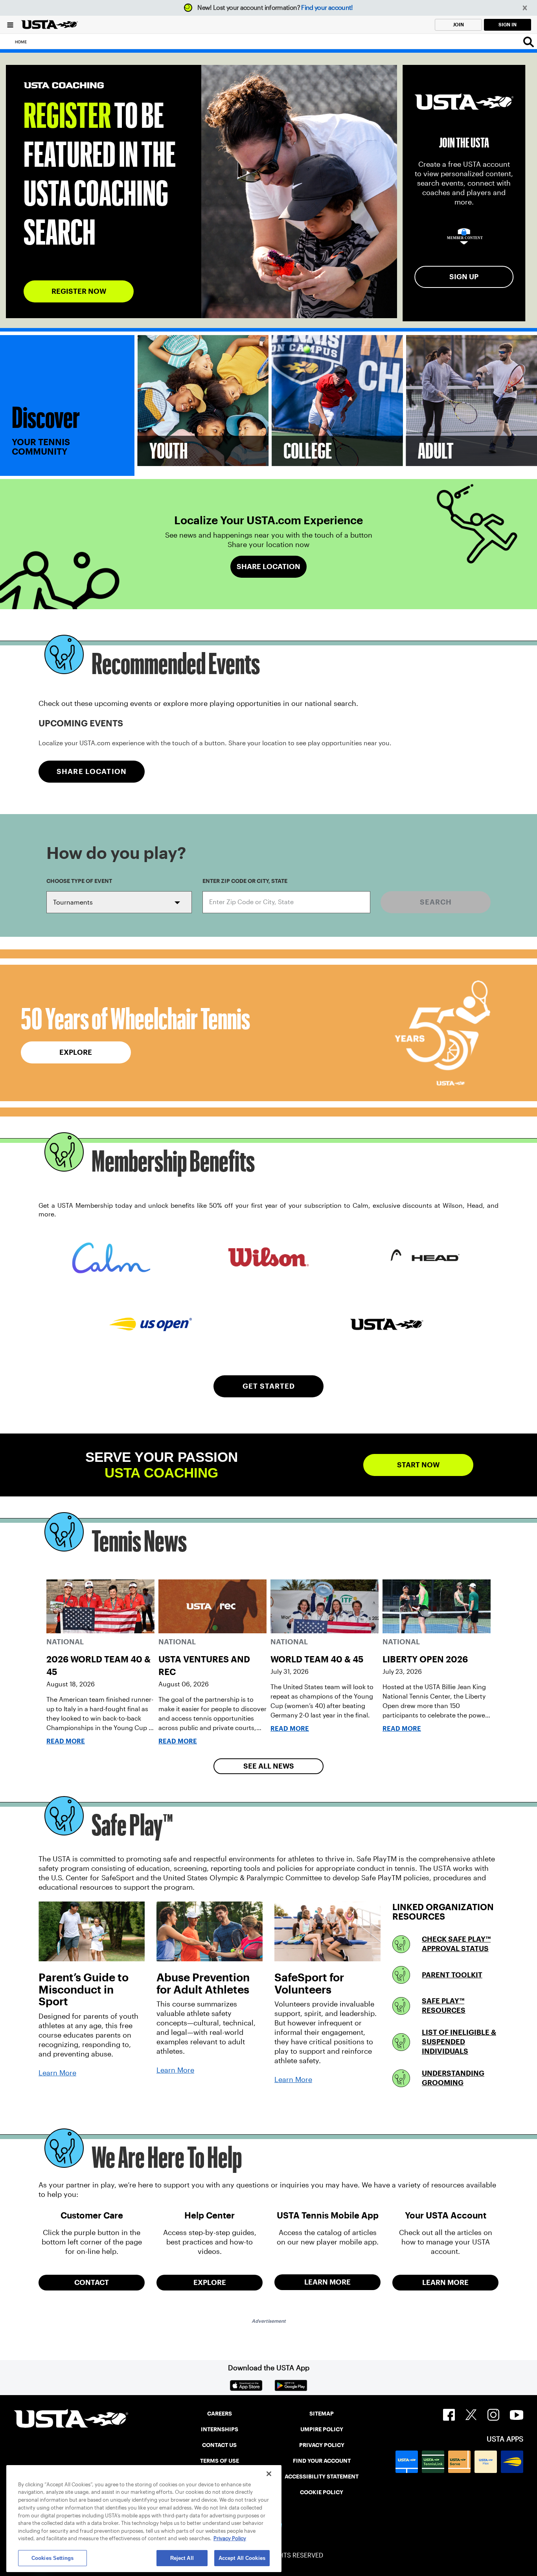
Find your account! (327, 8)
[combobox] (286, 902)
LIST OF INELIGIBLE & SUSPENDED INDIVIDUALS (459, 2042)
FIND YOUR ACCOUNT (322, 2461)
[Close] (269, 2474)
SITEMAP (322, 2414)
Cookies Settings (52, 2558)
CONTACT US (219, 2445)
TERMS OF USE (220, 2461)
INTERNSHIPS (220, 2429)
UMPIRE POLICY (322, 2429)
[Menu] (10, 25)
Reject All (182, 2558)
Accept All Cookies (242, 2558)
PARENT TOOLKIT (452, 1975)
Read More (66, 1741)
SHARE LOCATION (92, 771)
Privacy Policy (230, 2538)
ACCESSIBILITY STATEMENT (322, 2476)
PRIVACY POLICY (322, 2445)
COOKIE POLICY (322, 2492)
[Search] (529, 42)
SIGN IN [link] (508, 25)
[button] (525, 8)
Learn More (57, 2073)
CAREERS (220, 2414)
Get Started (269, 1386)
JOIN (458, 25)
